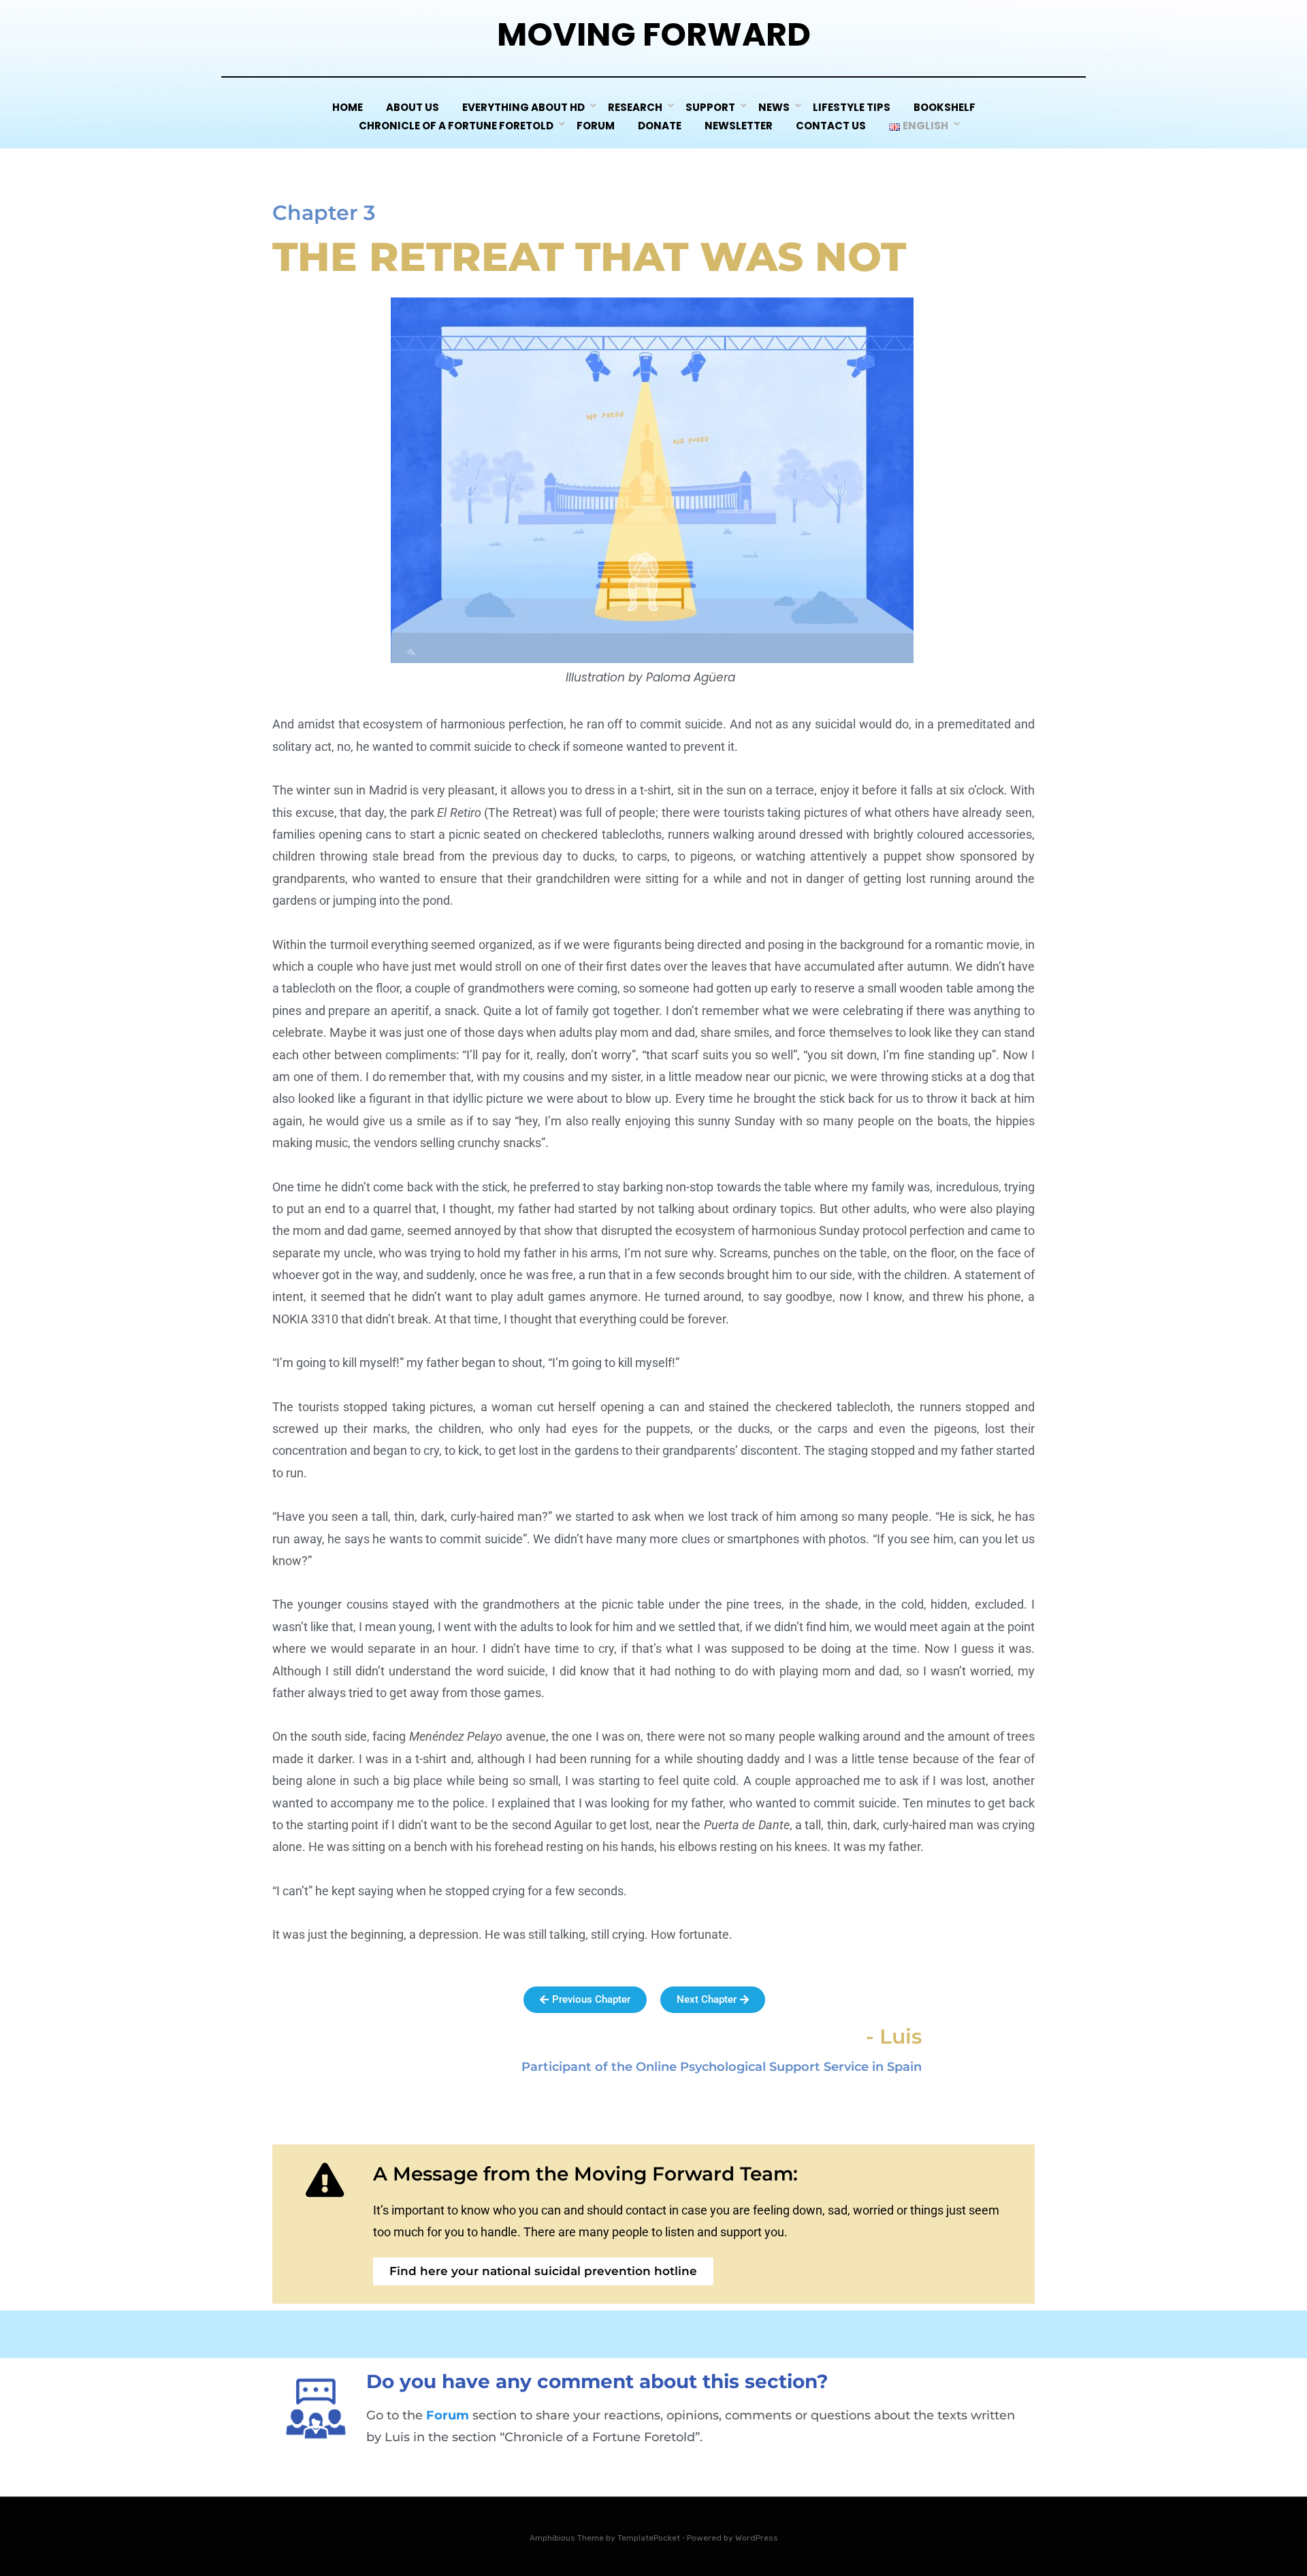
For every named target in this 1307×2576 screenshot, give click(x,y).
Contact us (831, 126)
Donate (660, 126)
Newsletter (739, 126)
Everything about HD (523, 107)
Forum (596, 126)
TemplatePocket (649, 2538)
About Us (413, 107)
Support (710, 107)
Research (635, 107)
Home (348, 107)
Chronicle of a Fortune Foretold (456, 126)
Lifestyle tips (852, 107)
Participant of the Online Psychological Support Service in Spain (722, 2067)
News (774, 107)
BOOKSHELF (945, 107)
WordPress (757, 2538)
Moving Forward (654, 34)
